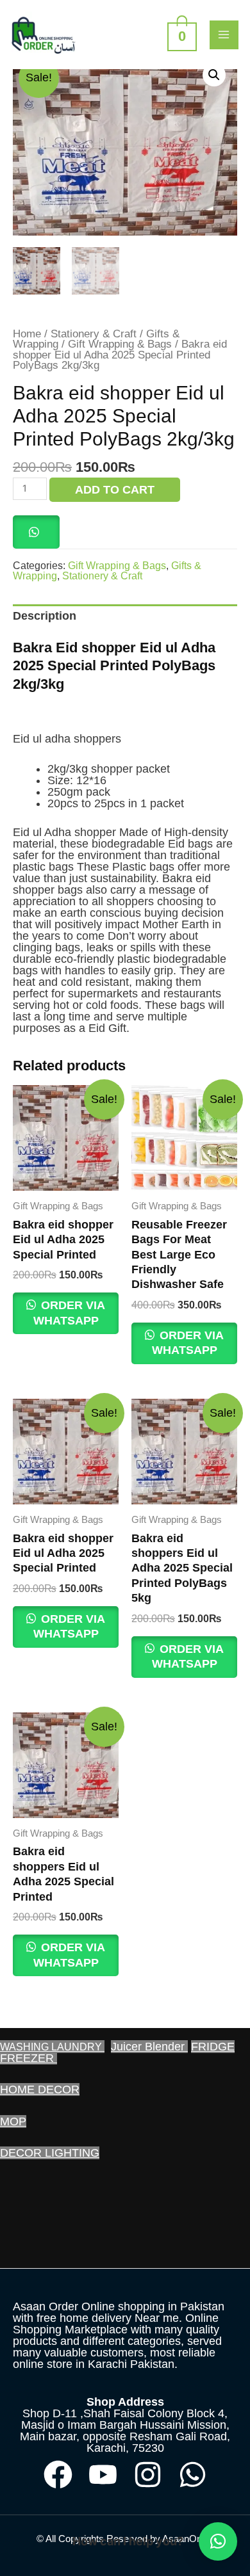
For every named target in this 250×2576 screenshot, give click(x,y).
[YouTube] (103, 2475)
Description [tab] (45, 616)
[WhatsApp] (193, 2475)
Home (27, 334)
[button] (214, 75)
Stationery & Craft (94, 334)
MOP (13, 2121)
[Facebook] (58, 2475)
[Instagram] (148, 2475)
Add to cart (115, 490)
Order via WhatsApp (70, 1313)
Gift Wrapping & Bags (120, 344)
